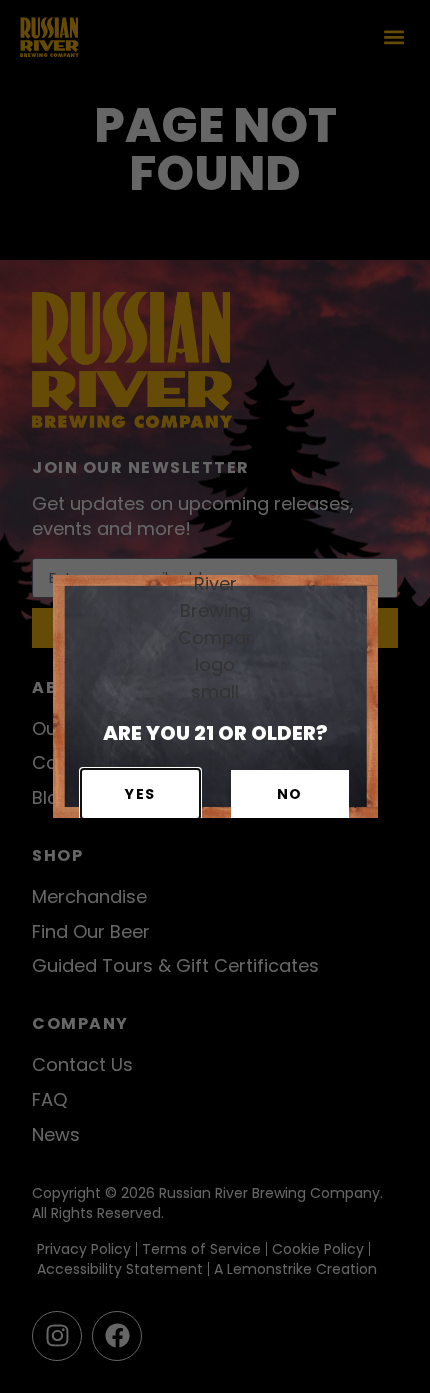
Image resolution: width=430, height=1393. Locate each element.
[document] (215, 696)
